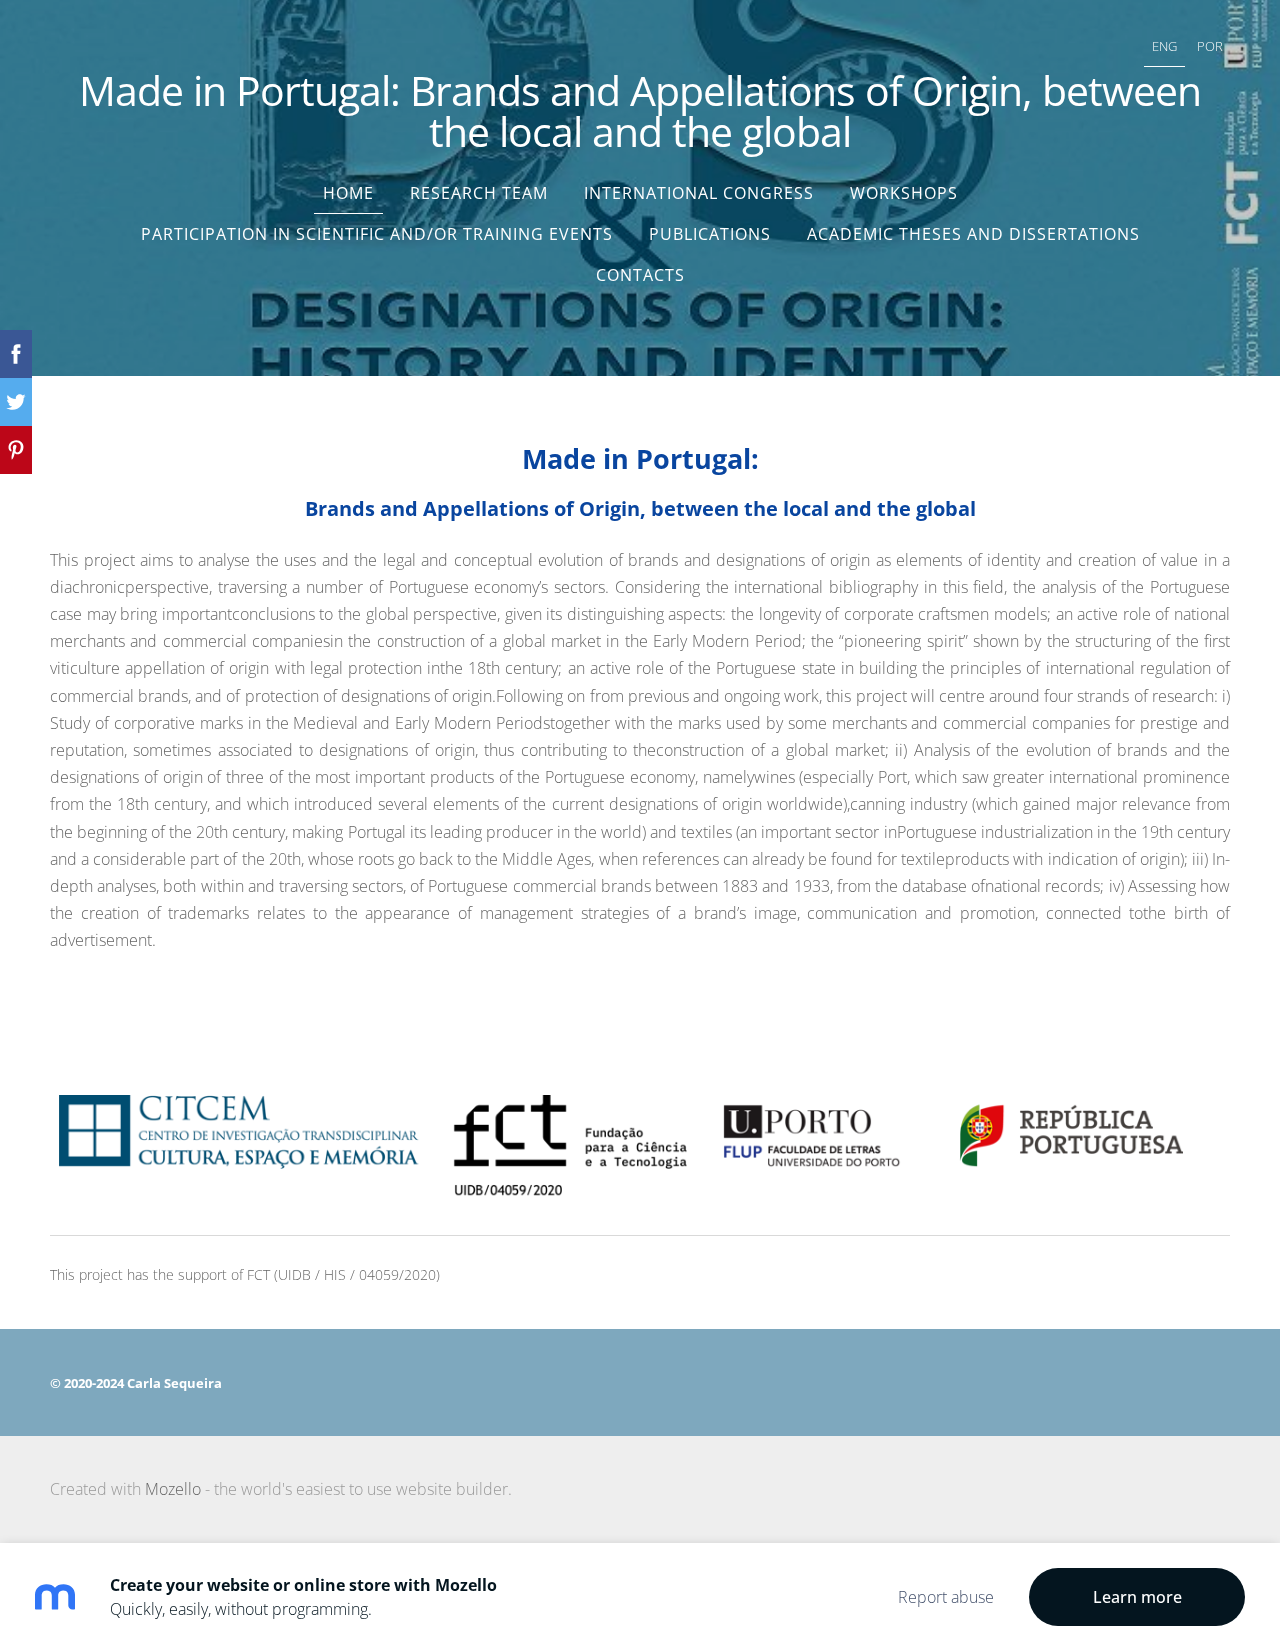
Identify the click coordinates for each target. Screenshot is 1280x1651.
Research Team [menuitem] (479, 193)
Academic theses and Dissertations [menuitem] (973, 234)
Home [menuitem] (348, 193)
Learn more (1137, 1597)
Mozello (173, 1489)
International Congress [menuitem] (699, 193)
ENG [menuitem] (1164, 46)
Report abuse (946, 1597)
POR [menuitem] (1210, 46)
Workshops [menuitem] (904, 193)
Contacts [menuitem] (640, 275)
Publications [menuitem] (710, 234)
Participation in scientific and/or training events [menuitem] (377, 234)
